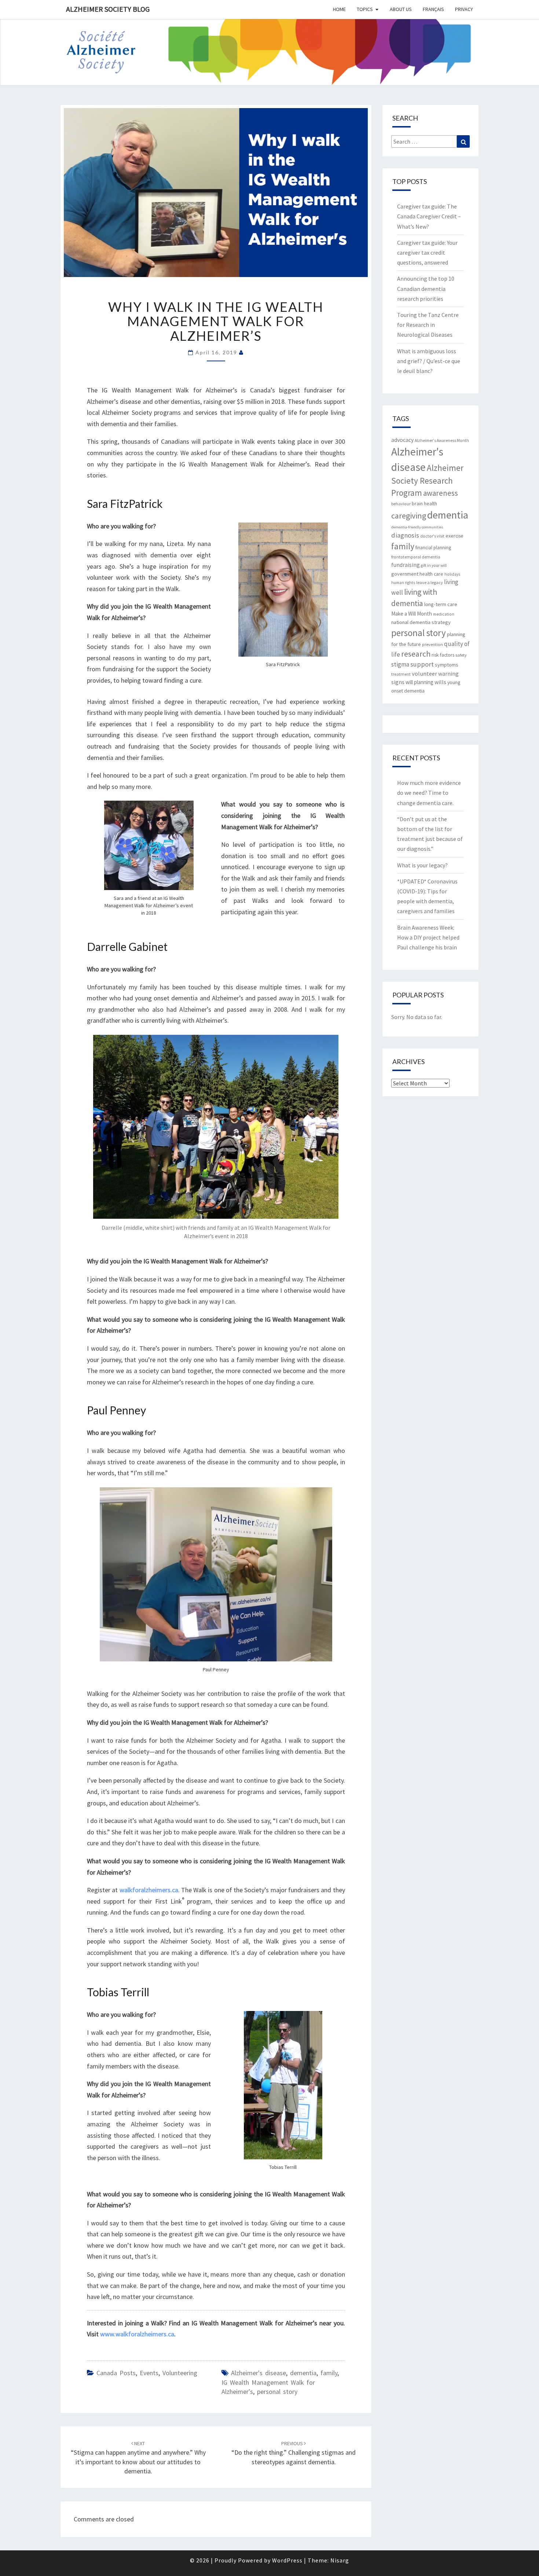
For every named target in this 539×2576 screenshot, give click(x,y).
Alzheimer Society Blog (108, 9)
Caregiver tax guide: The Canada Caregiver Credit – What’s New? (429, 216)
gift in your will (434, 565)
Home (339, 9)
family (329, 2373)
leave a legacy (430, 582)
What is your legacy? (422, 865)
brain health (424, 503)
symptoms (447, 665)
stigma (400, 664)
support (422, 664)
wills (440, 682)
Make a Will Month (412, 614)
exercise (454, 536)
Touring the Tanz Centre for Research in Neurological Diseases (428, 325)
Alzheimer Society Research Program (427, 480)
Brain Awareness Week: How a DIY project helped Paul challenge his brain (428, 937)
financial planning (433, 548)
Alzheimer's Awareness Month (442, 440)
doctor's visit (432, 536)
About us (401, 9)
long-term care (441, 604)
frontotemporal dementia (416, 557)
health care (431, 574)
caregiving (409, 516)
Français (433, 9)
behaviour (401, 504)
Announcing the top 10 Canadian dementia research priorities (426, 288)
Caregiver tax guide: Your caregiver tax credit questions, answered (427, 252)
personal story (277, 2392)
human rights (403, 583)
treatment (401, 674)
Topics (365, 9)
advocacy (402, 440)
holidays (452, 574)
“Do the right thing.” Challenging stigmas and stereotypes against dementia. (294, 2453)
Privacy (464, 9)
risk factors (443, 655)
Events (149, 2373)
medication (444, 614)
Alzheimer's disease (258, 2373)
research (416, 654)
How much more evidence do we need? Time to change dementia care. (429, 793)
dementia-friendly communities (417, 527)
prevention (432, 644)
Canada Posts (116, 2373)
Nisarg (340, 2560)
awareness (441, 493)
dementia (303, 2373)
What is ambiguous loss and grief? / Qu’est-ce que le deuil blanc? (429, 361)
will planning (419, 682)
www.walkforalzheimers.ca (137, 2334)
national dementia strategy (421, 622)
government (405, 574)
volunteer (424, 673)
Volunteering (180, 2373)
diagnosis (405, 535)
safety (461, 655)
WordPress (287, 2560)
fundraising (406, 565)
